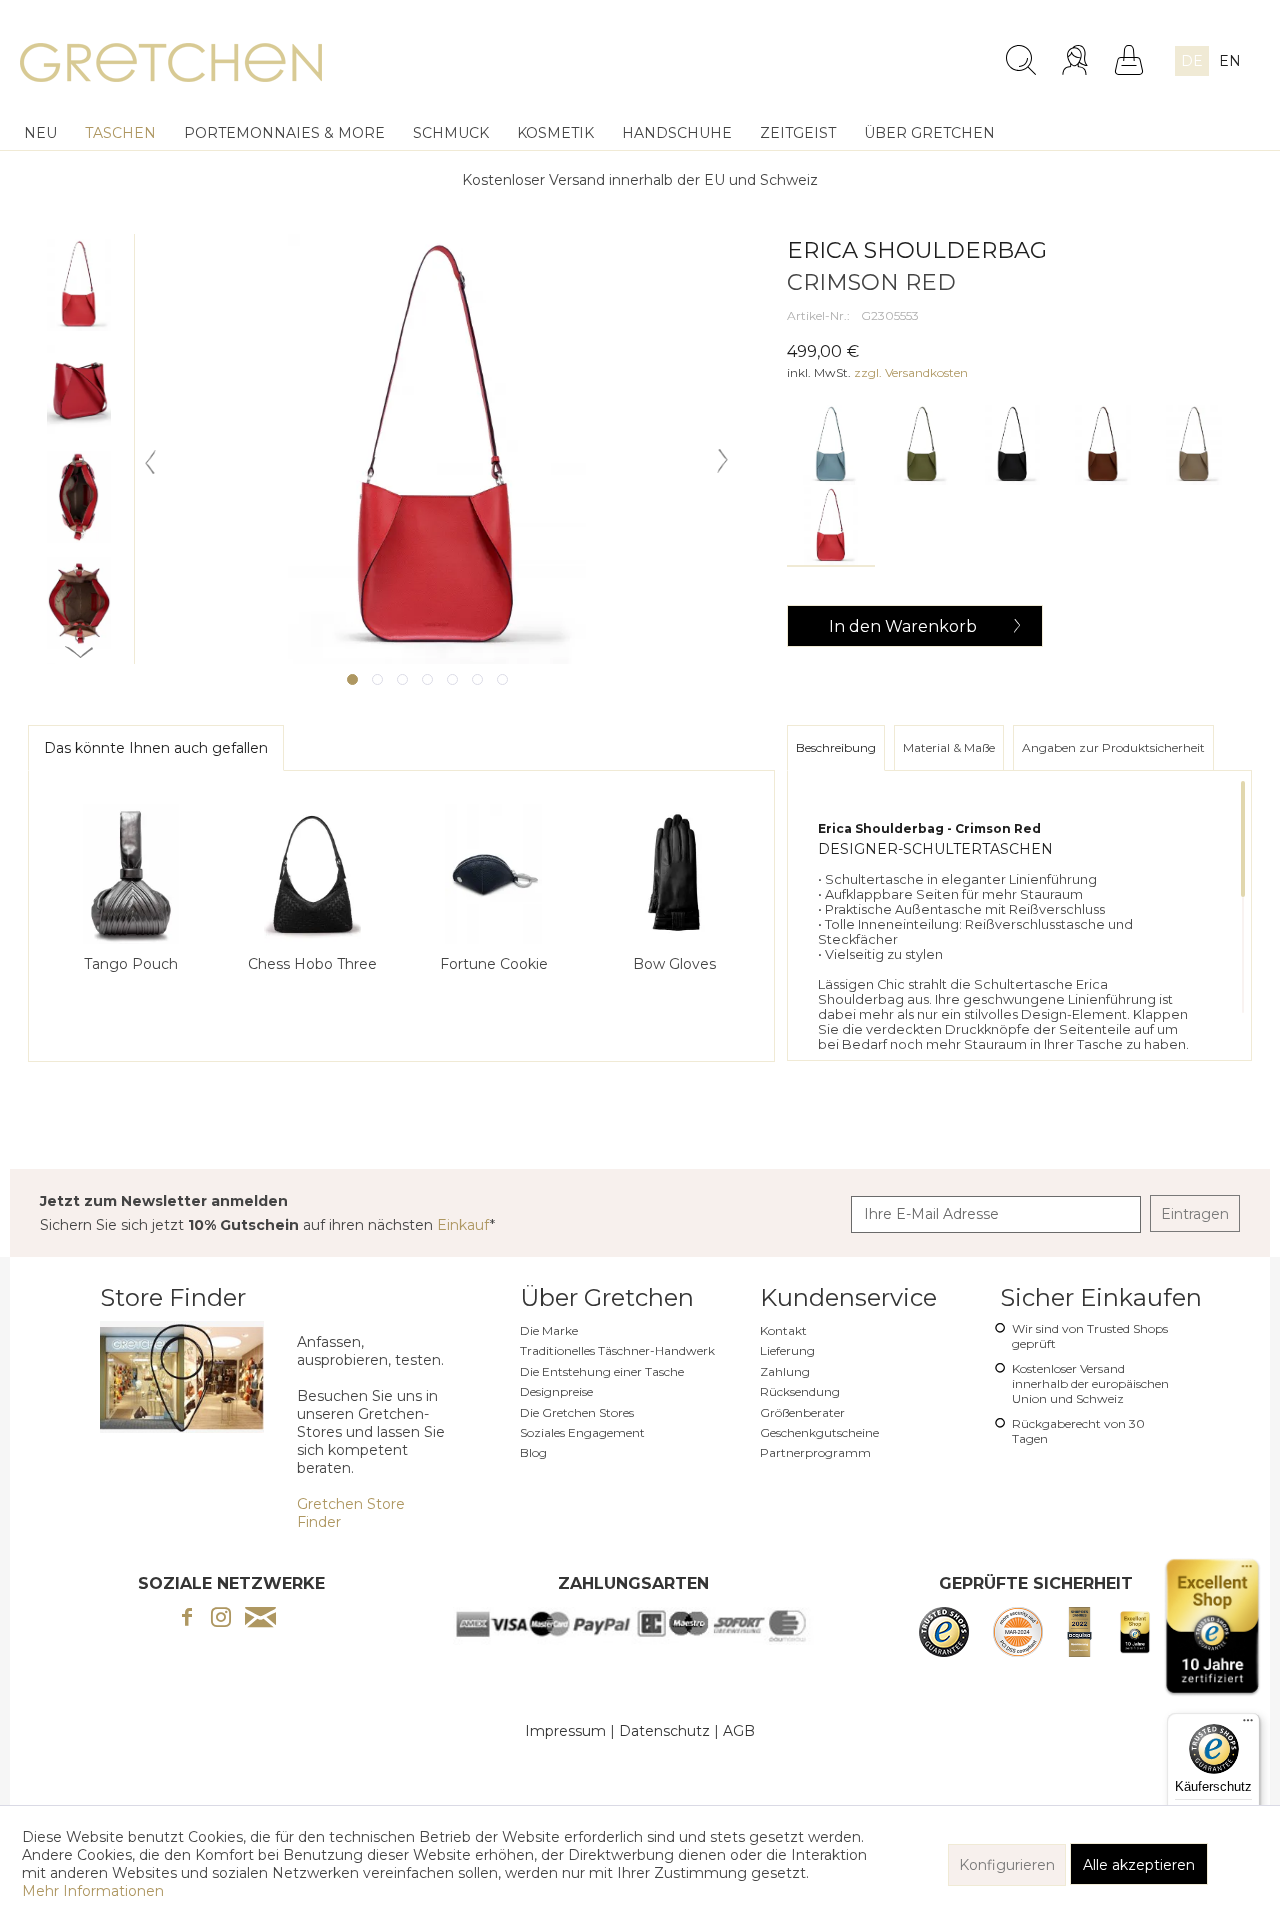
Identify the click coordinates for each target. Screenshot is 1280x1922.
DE (1192, 61)
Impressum (565, 1731)
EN (1230, 61)
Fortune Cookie (494, 964)
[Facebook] (187, 1619)
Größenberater (802, 1412)
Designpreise (556, 1391)
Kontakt (783, 1330)
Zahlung (785, 1371)
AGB (739, 1731)
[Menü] (1248, 1725)
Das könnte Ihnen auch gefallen (156, 748)
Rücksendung (800, 1391)
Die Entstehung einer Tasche (602, 1371)
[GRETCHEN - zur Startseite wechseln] (171, 65)
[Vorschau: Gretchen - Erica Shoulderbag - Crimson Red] (79, 285)
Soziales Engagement (582, 1432)
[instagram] (221, 1619)
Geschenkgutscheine (819, 1432)
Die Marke (549, 1330)
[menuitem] (861, 52)
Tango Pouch (131, 964)
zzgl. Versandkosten (911, 372)
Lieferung (787, 1350)
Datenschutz (664, 1731)
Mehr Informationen (93, 1891)
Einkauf (463, 1225)
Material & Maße (949, 747)
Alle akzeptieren (1139, 1865)
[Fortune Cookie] (494, 874)
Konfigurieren (1007, 1865)
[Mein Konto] (1077, 60)
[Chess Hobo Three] (312, 874)
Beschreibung (836, 747)
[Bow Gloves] (675, 874)
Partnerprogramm (815, 1452)
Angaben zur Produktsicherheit (1113, 747)
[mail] (260, 1619)
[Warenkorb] (1129, 60)
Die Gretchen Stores (577, 1412)
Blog (533, 1452)
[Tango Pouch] (131, 874)
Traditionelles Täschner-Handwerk (617, 1350)
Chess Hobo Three (312, 964)
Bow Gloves (674, 964)
